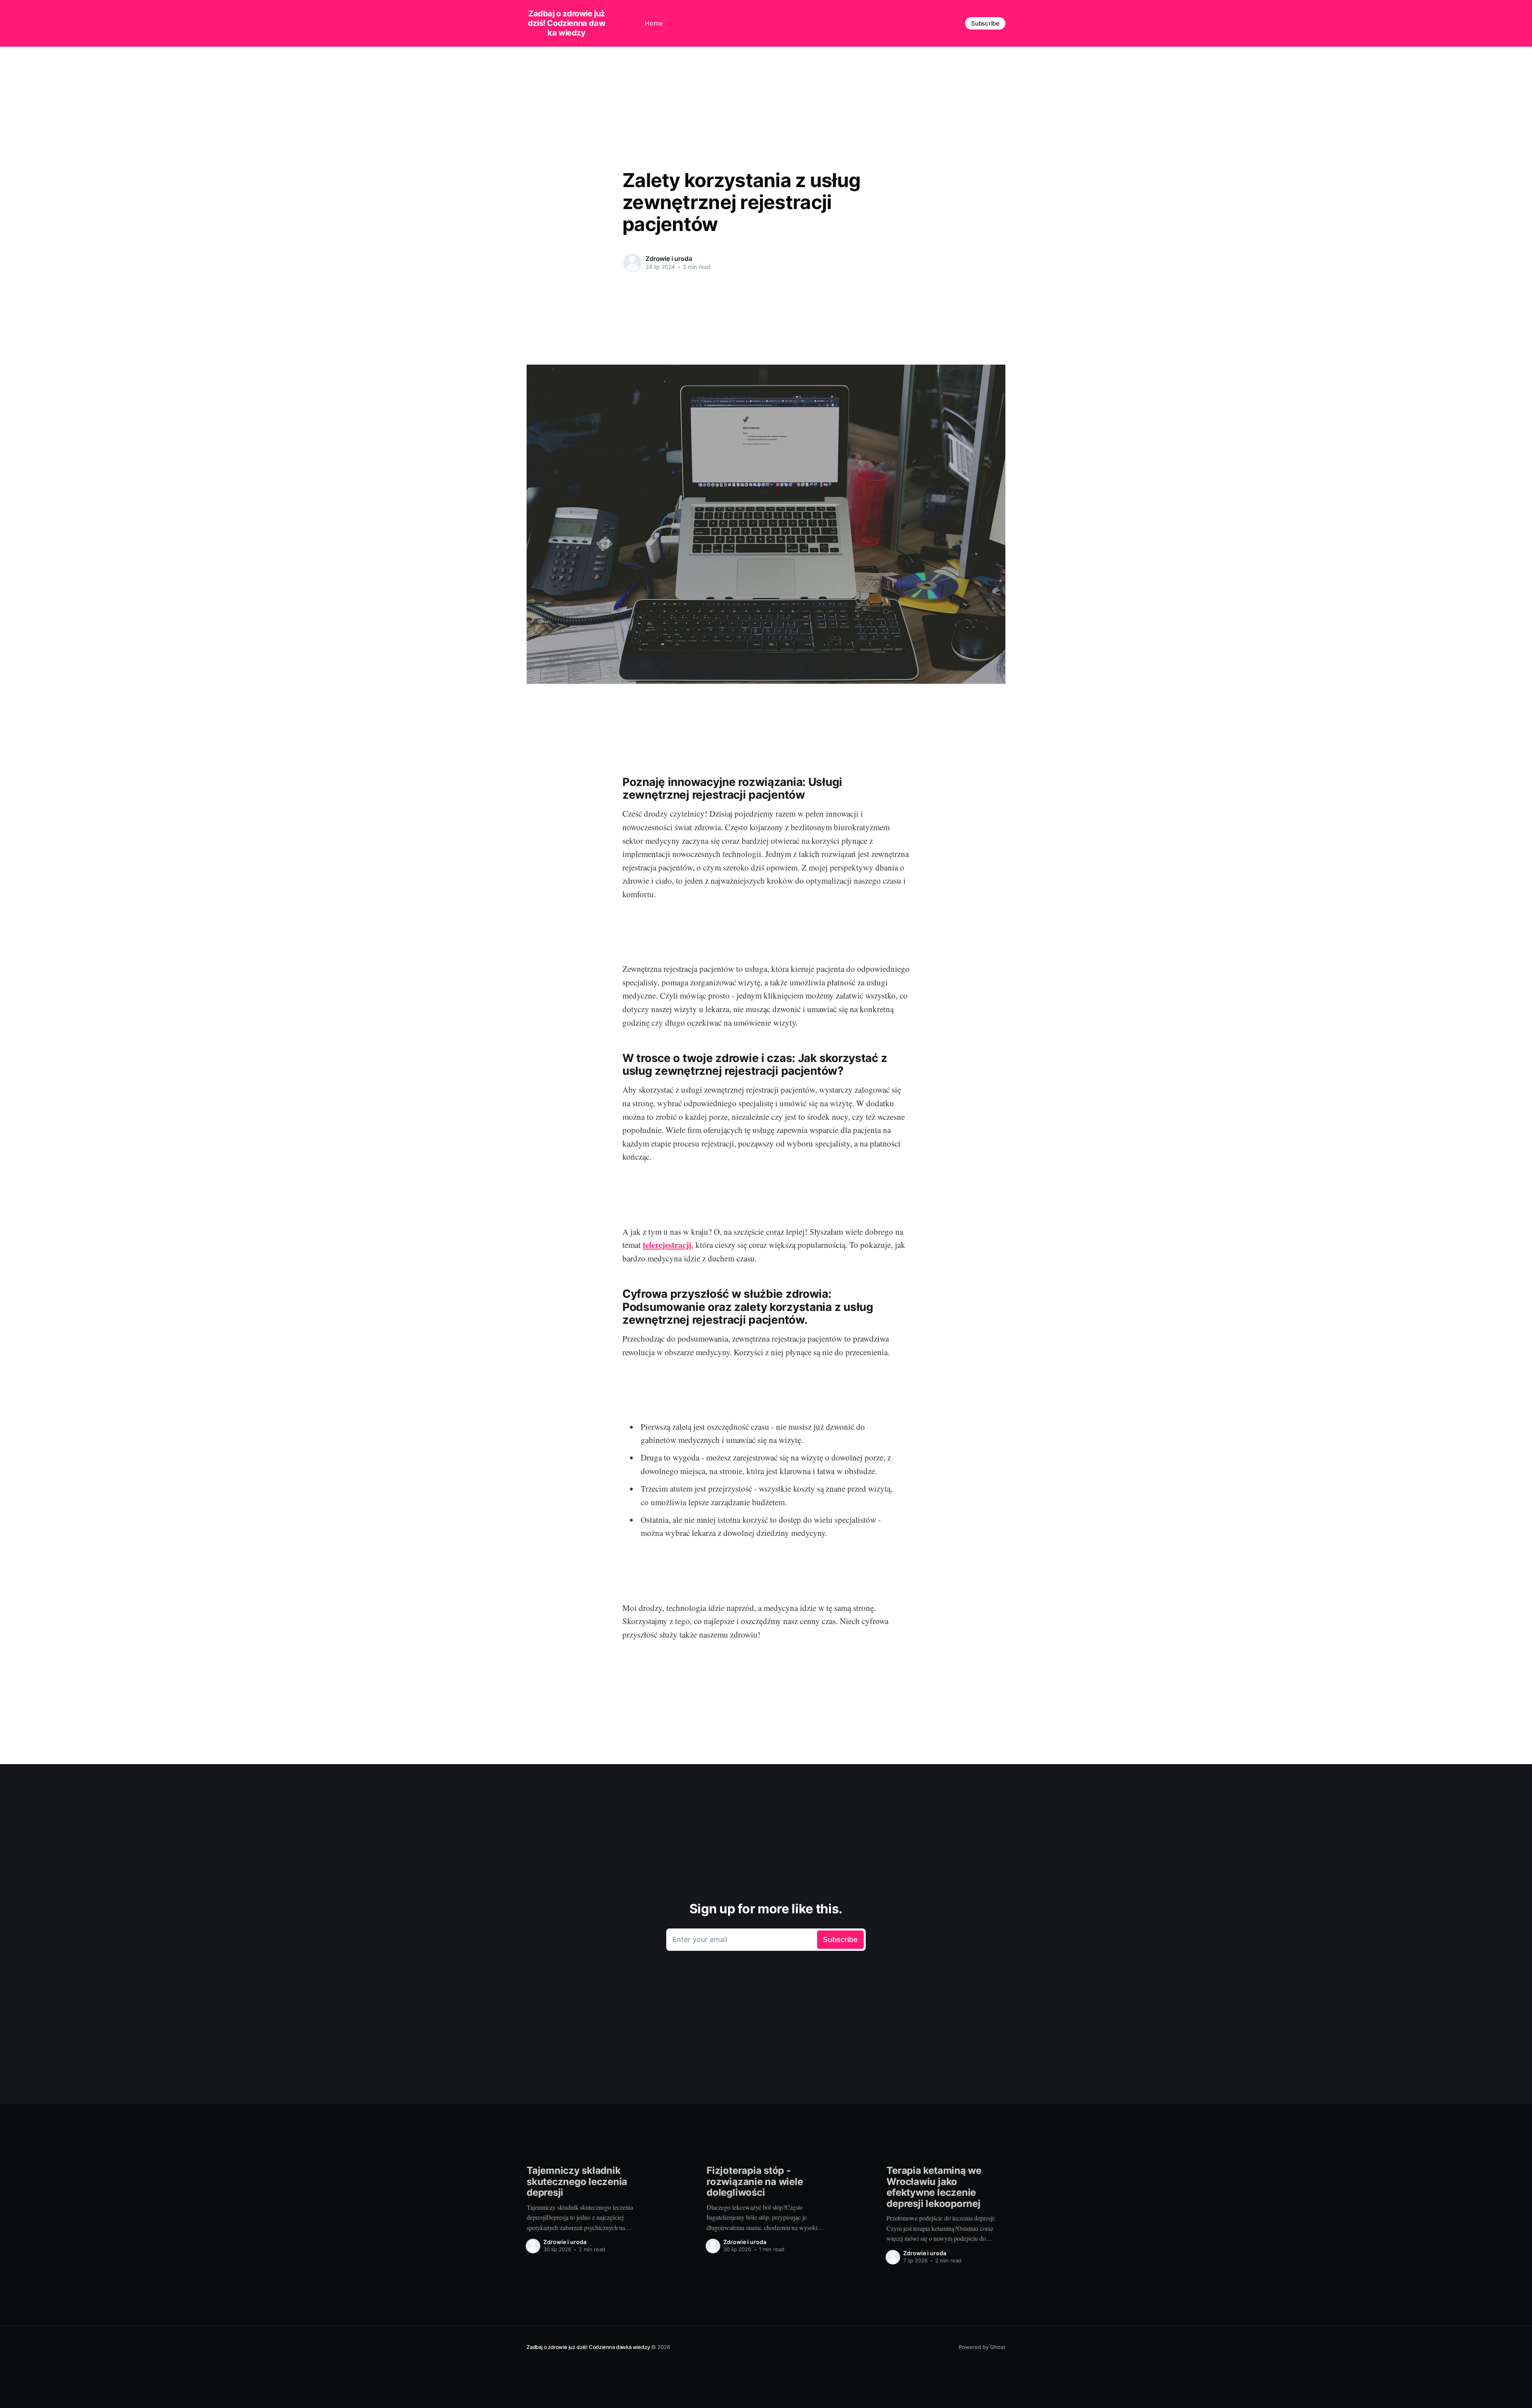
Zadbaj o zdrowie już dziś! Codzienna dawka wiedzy (567, 23)
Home (654, 23)
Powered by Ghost (982, 2347)
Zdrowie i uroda (669, 259)
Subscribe (985, 23)
